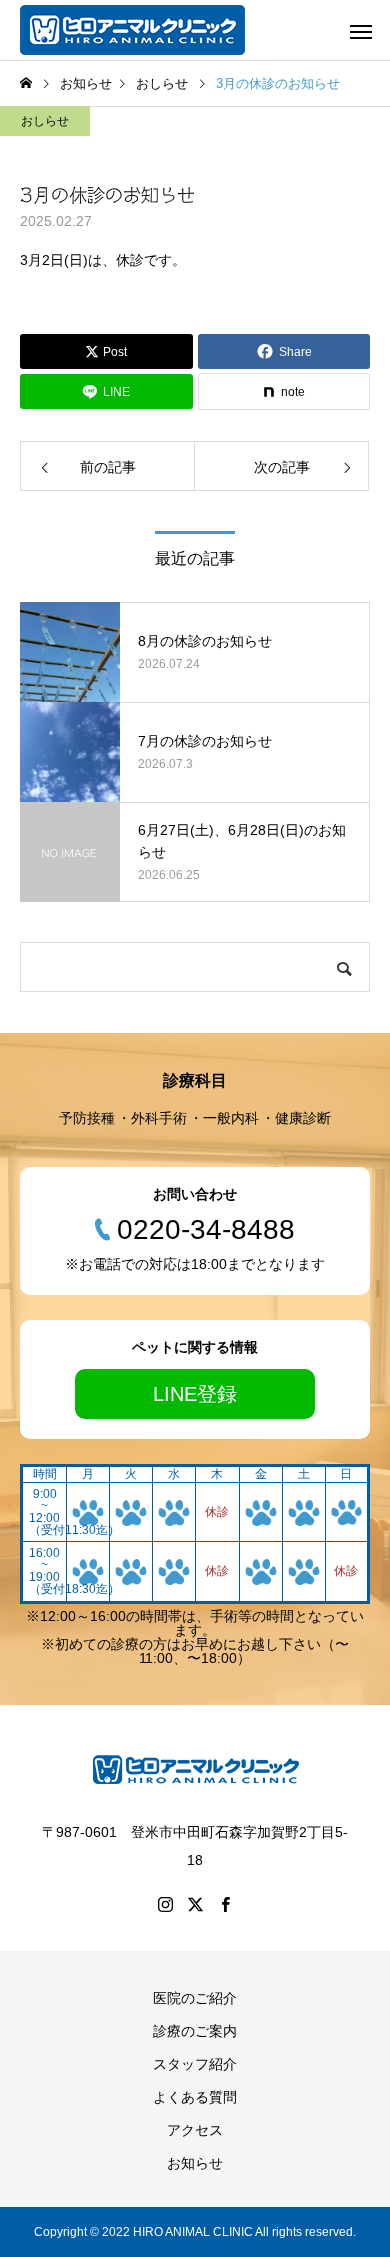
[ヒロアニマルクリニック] (132, 30)
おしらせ (45, 121)
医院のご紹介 (195, 1998)
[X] (195, 1904)
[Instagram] (165, 1904)
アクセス (195, 2130)
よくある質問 (195, 2097)
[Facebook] (225, 1904)
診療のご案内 (195, 2031)
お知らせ (195, 2163)
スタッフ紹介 (195, 2064)
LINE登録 (195, 1394)
